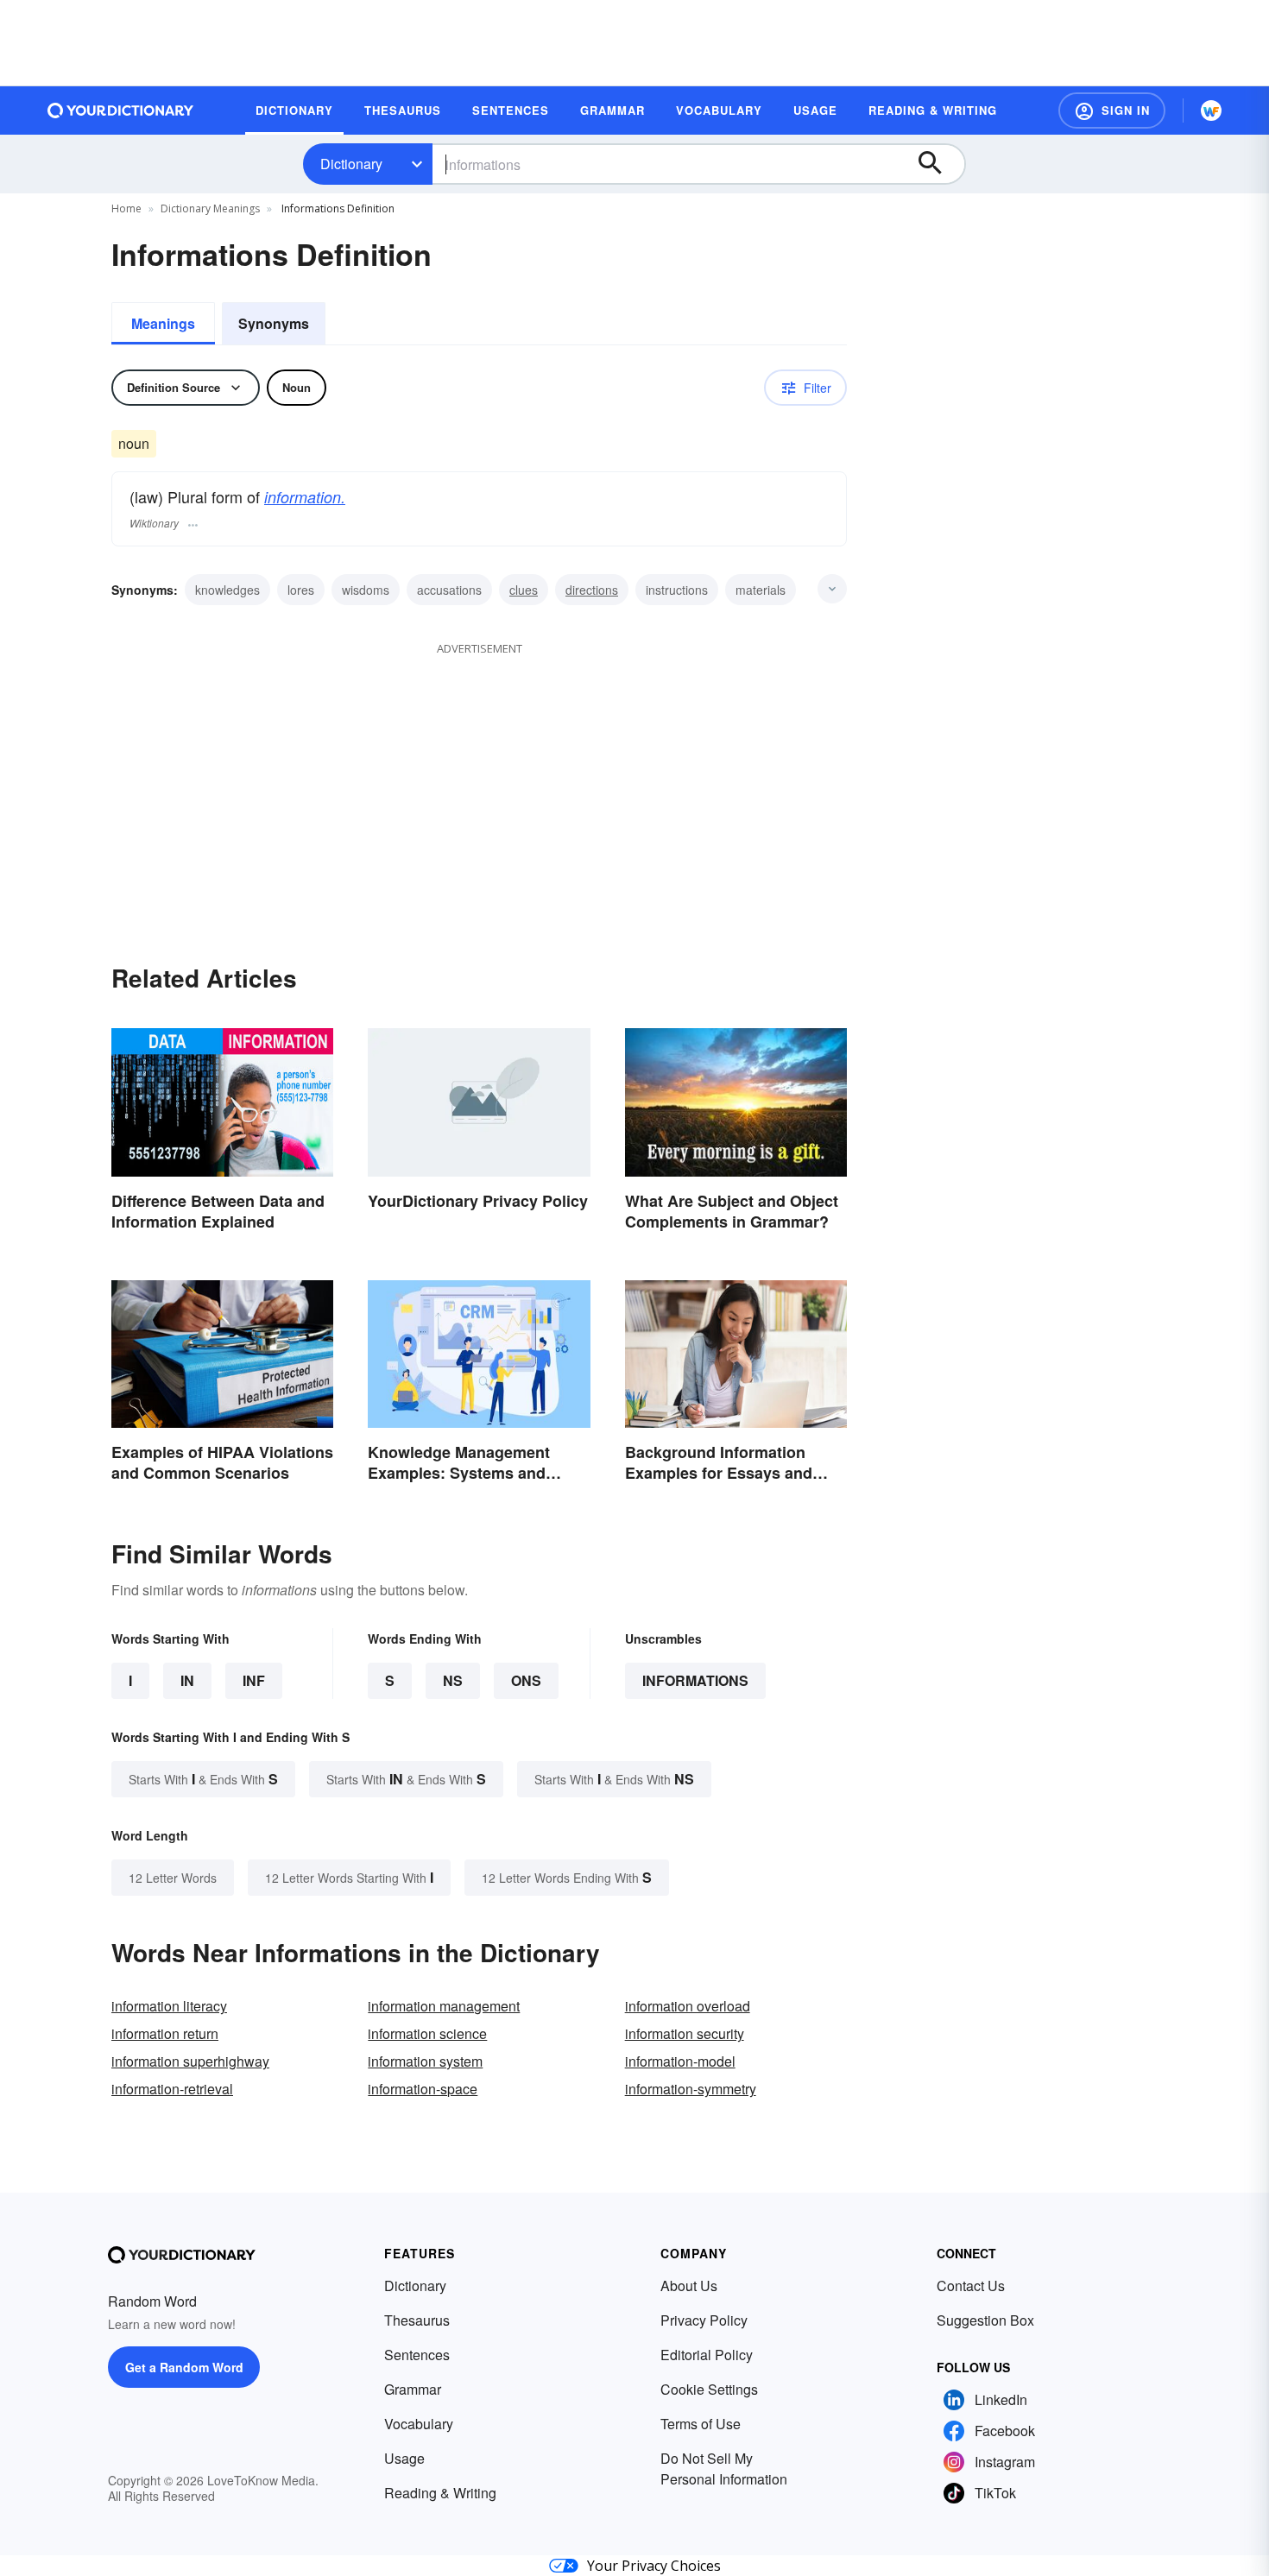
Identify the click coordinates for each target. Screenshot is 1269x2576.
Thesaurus (417, 2320)
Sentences (417, 2355)
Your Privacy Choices (654, 2566)
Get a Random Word (184, 2367)
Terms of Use (701, 2424)
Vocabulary (419, 2424)
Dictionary (351, 164)
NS (453, 1680)
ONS (526, 1680)
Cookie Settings (709, 2389)
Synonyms (274, 323)
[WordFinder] (1211, 110)
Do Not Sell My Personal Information (724, 2469)
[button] (1112, 110)
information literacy (169, 2006)
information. (305, 497)
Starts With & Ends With (203, 1779)
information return (165, 2033)
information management (444, 2006)
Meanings (163, 323)
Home (126, 208)
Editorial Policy (707, 2355)
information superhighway (190, 2061)
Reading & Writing (440, 2493)
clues (524, 590)
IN (187, 1680)
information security (685, 2033)
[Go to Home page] (121, 110)
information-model (680, 2061)
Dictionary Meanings (210, 208)
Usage (404, 2458)
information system (425, 2061)
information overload (688, 2006)
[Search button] (938, 164)
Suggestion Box (985, 2320)
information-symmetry (691, 2089)
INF (254, 1680)
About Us (689, 2286)
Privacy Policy (704, 2320)
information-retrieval (172, 2089)
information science (427, 2033)
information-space (423, 2089)
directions (592, 590)
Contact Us (971, 2286)
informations (695, 1680)
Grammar (413, 2389)
